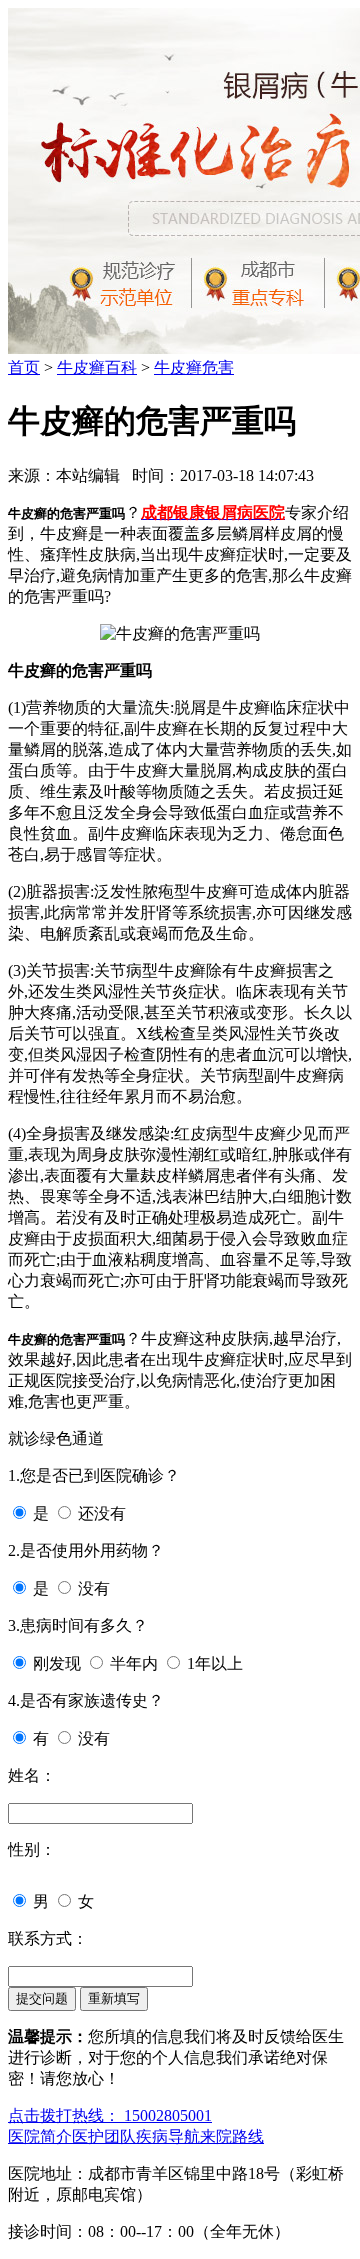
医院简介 (40, 2136)
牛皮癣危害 (194, 367)
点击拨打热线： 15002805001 (110, 2115)
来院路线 (232, 2136)
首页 (24, 367)
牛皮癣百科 (97, 367)
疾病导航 (168, 2136)
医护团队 (104, 2136)
